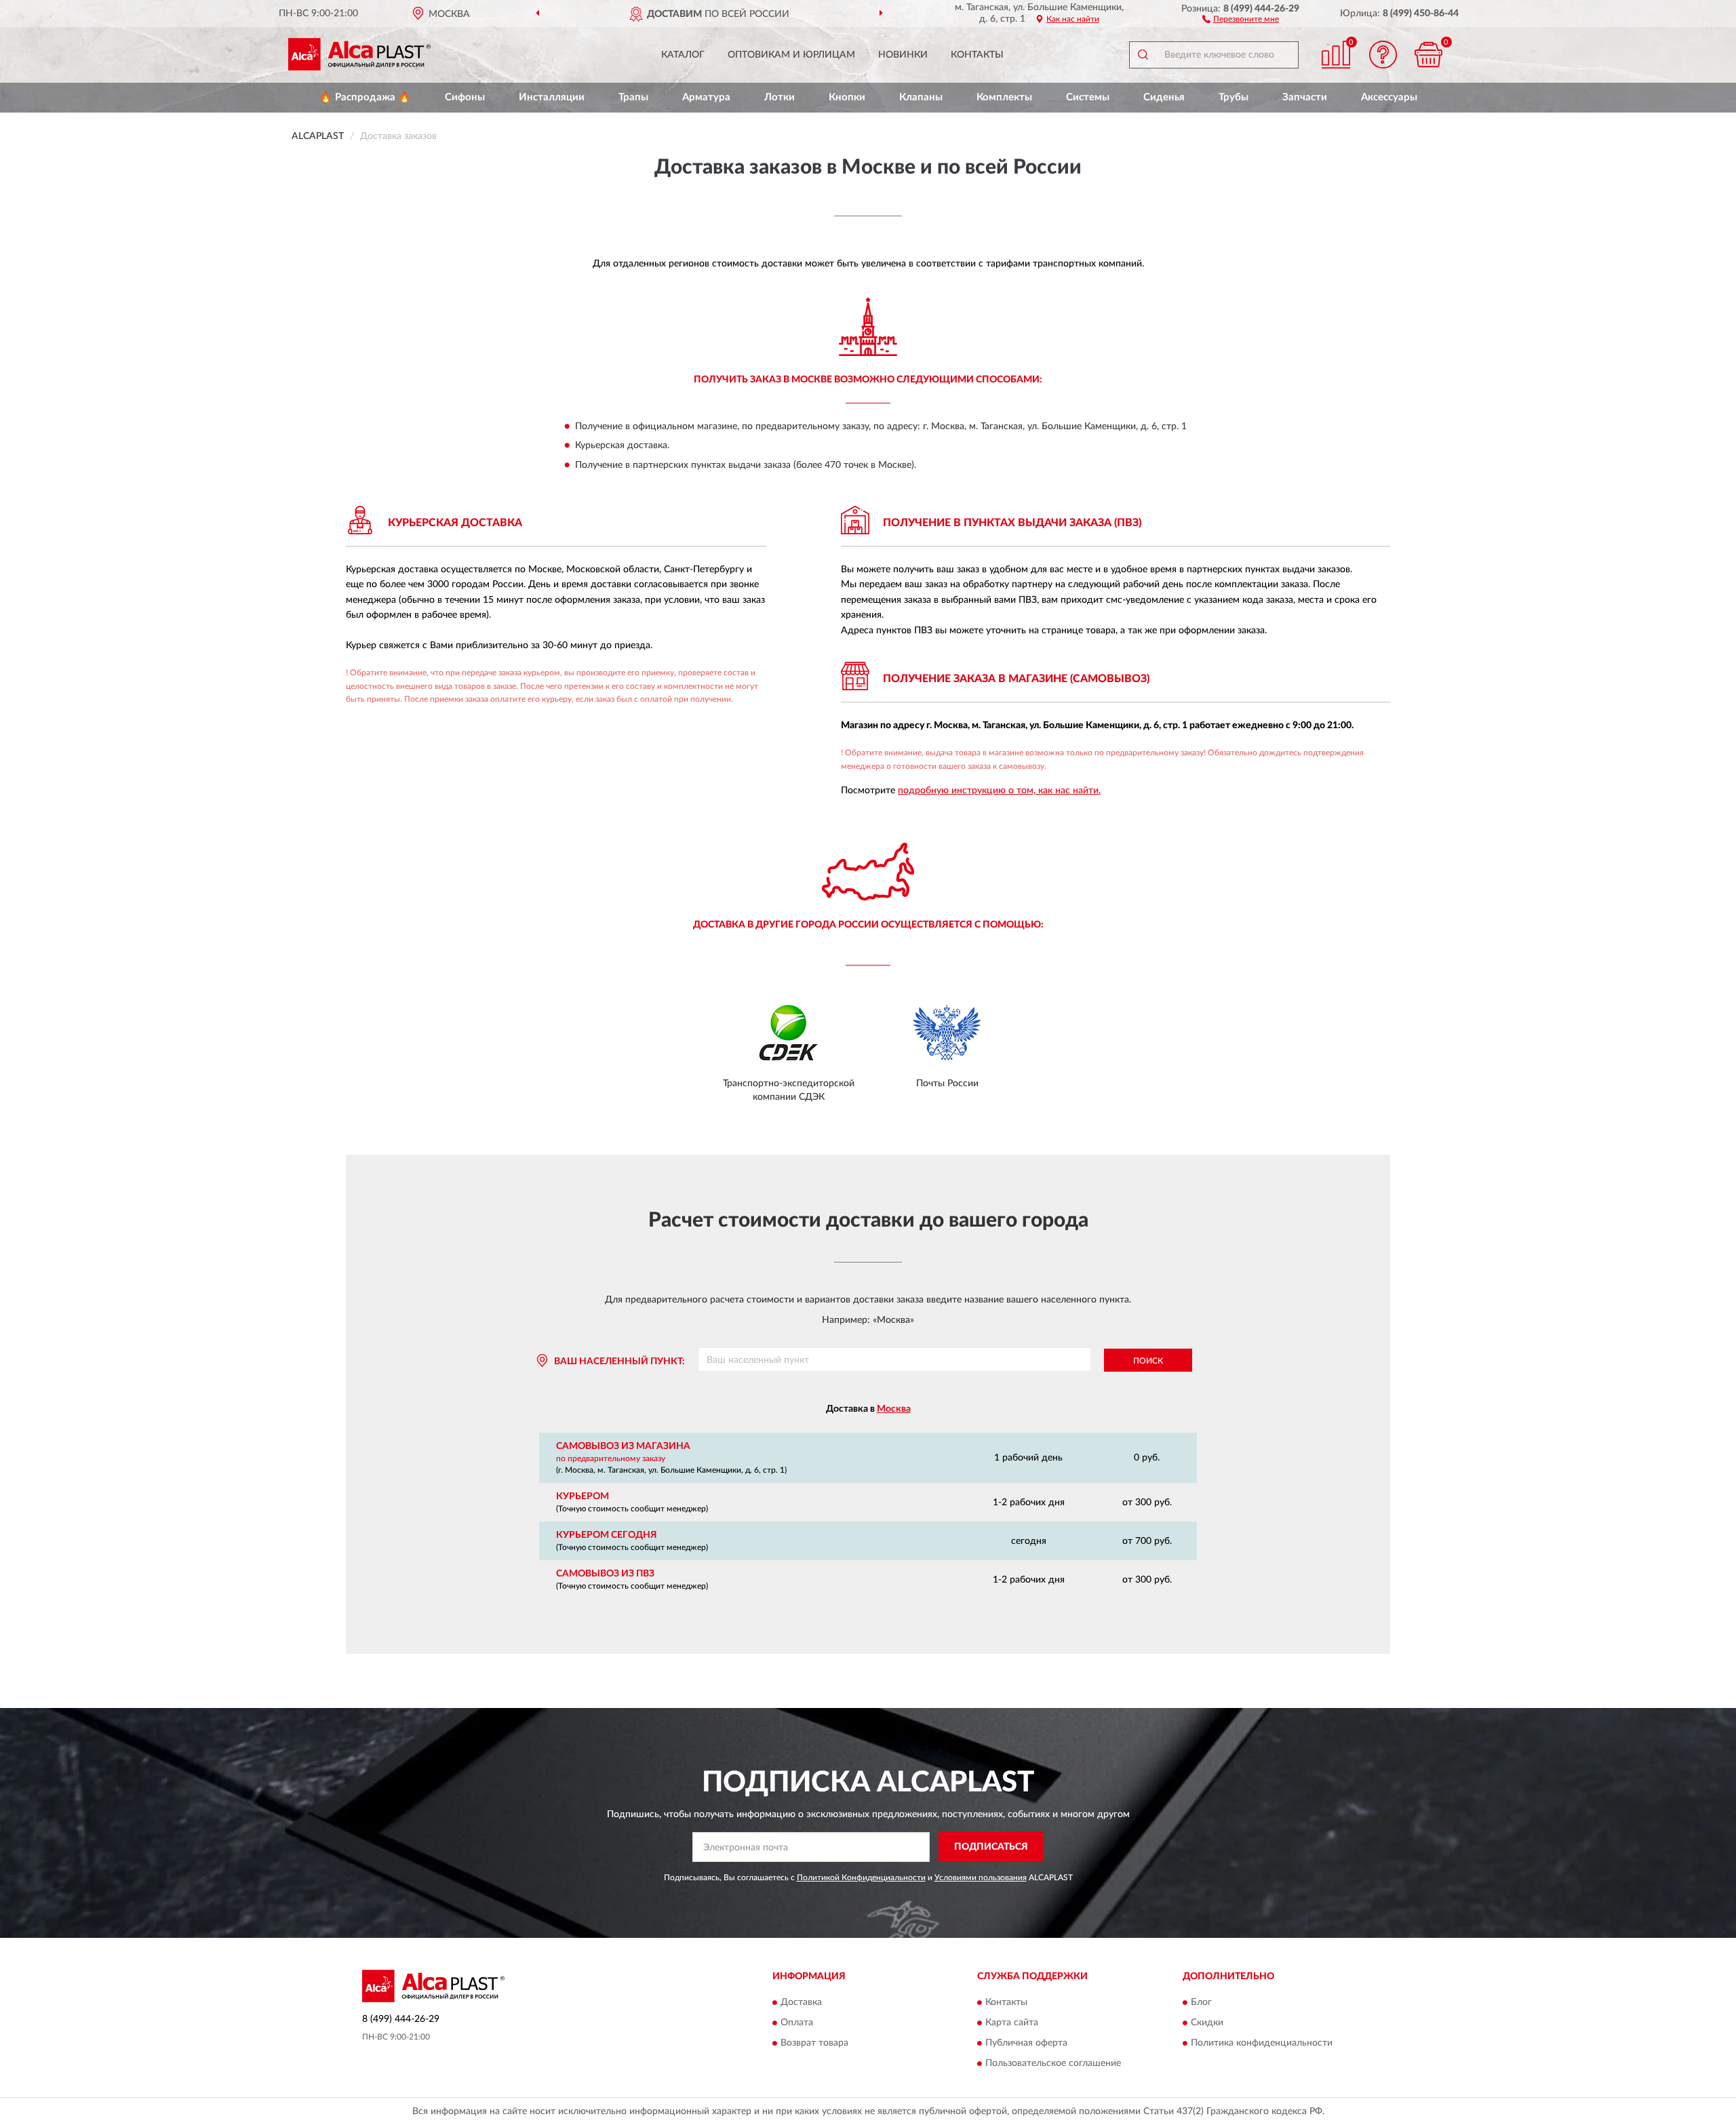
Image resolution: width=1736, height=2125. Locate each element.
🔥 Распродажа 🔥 (365, 97)
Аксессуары (1389, 97)
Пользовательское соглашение (1053, 2064)
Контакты (977, 55)
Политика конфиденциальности (1262, 2044)
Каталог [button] (683, 55)
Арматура (706, 97)
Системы (1088, 97)
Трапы (633, 97)
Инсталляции (552, 97)
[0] (1429, 55)
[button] (1241, 18)
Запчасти (1305, 97)
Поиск (1148, 1361)
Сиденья (1164, 97)
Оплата (797, 2023)
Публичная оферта (1026, 2044)
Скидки (1207, 2023)
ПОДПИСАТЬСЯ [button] (991, 1847)
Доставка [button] (801, 2003)
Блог (1201, 2003)
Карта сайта (1012, 2023)
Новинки (903, 55)
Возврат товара (814, 2044)
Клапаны (921, 97)
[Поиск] (1143, 55)
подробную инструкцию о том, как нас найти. (999, 791)
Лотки (780, 97)
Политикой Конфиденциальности (861, 1878)
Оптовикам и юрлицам (791, 55)
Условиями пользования (981, 1878)
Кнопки (847, 97)
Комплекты (1004, 97)
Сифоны (465, 97)
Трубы (1234, 97)
